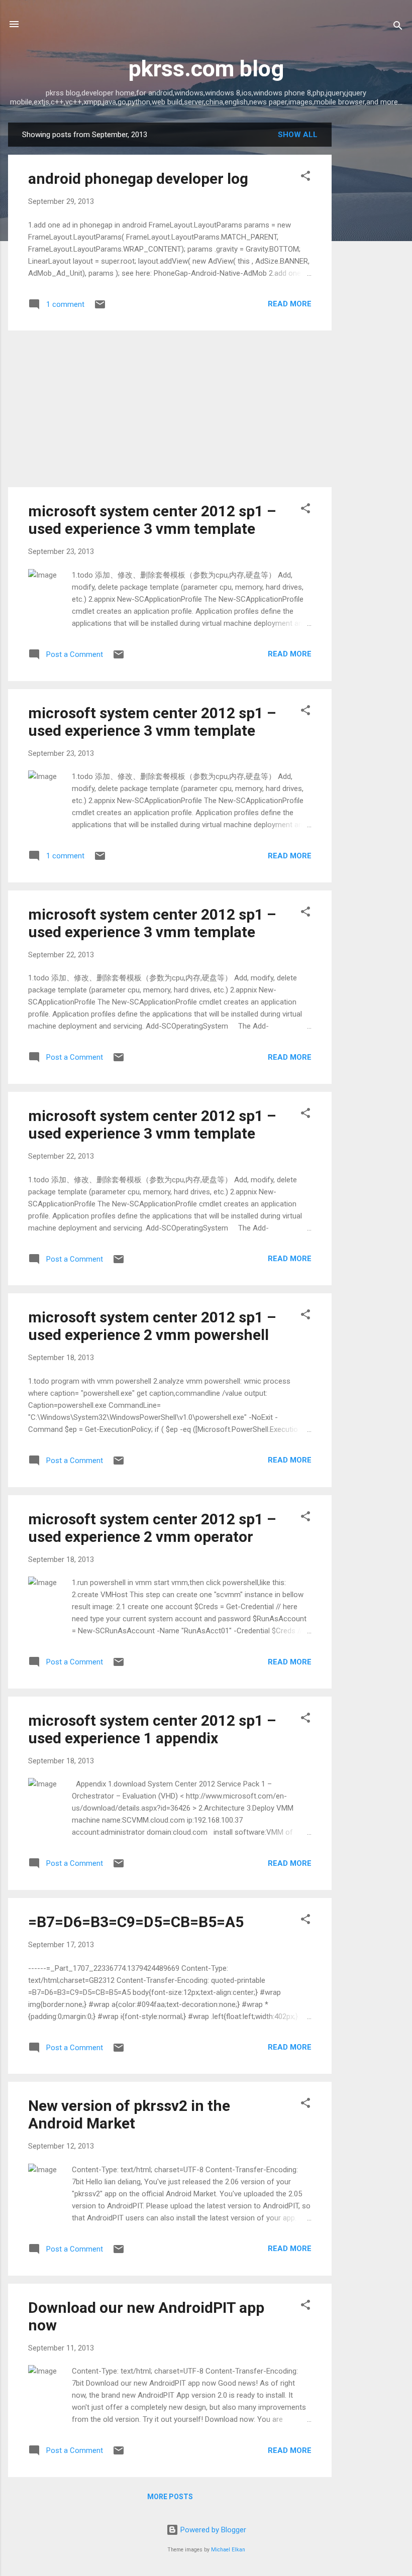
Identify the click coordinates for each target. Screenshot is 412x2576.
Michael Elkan (228, 2550)
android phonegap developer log (138, 179)
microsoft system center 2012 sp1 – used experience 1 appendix (152, 1729)
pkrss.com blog (206, 69)
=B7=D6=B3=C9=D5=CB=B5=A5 (136, 1922)
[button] (305, 178)
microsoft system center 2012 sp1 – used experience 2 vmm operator (152, 1528)
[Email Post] (100, 308)
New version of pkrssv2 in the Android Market (129, 2114)
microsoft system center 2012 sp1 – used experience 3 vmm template (152, 520)
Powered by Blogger (212, 2530)
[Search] (398, 27)
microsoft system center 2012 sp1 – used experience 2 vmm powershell (152, 1326)
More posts (170, 2497)
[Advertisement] (372, 273)
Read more (290, 304)
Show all (298, 135)
